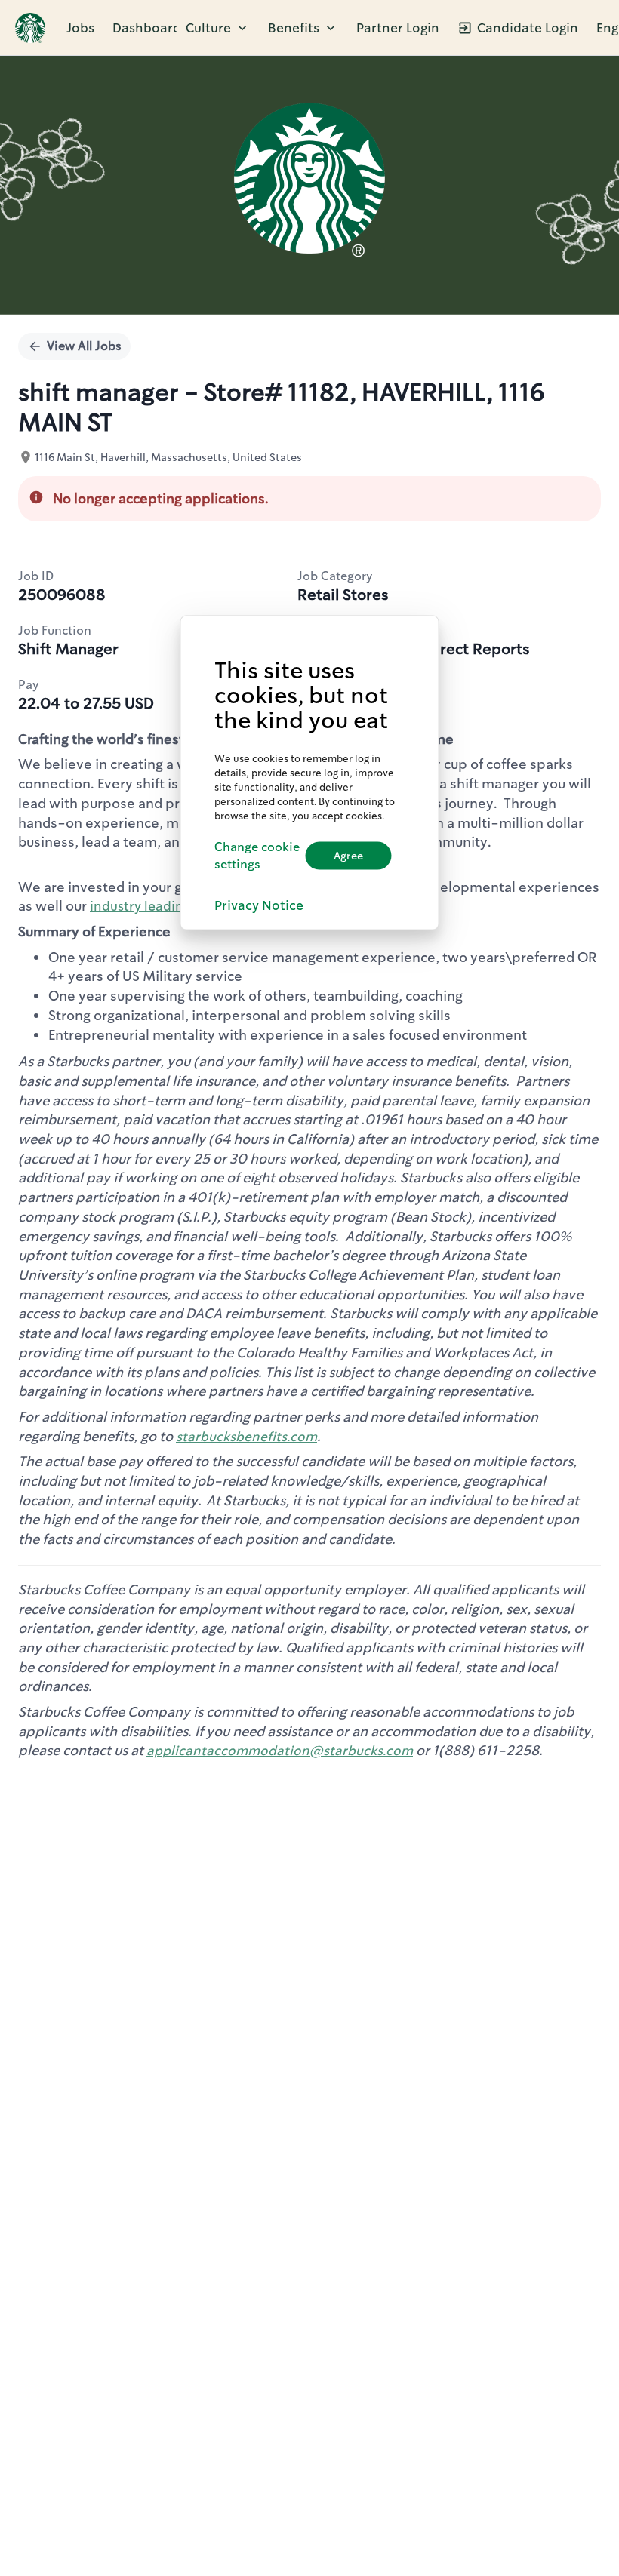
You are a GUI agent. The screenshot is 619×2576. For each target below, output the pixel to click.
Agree (348, 856)
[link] (30, 28)
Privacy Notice (259, 905)
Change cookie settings (257, 856)
